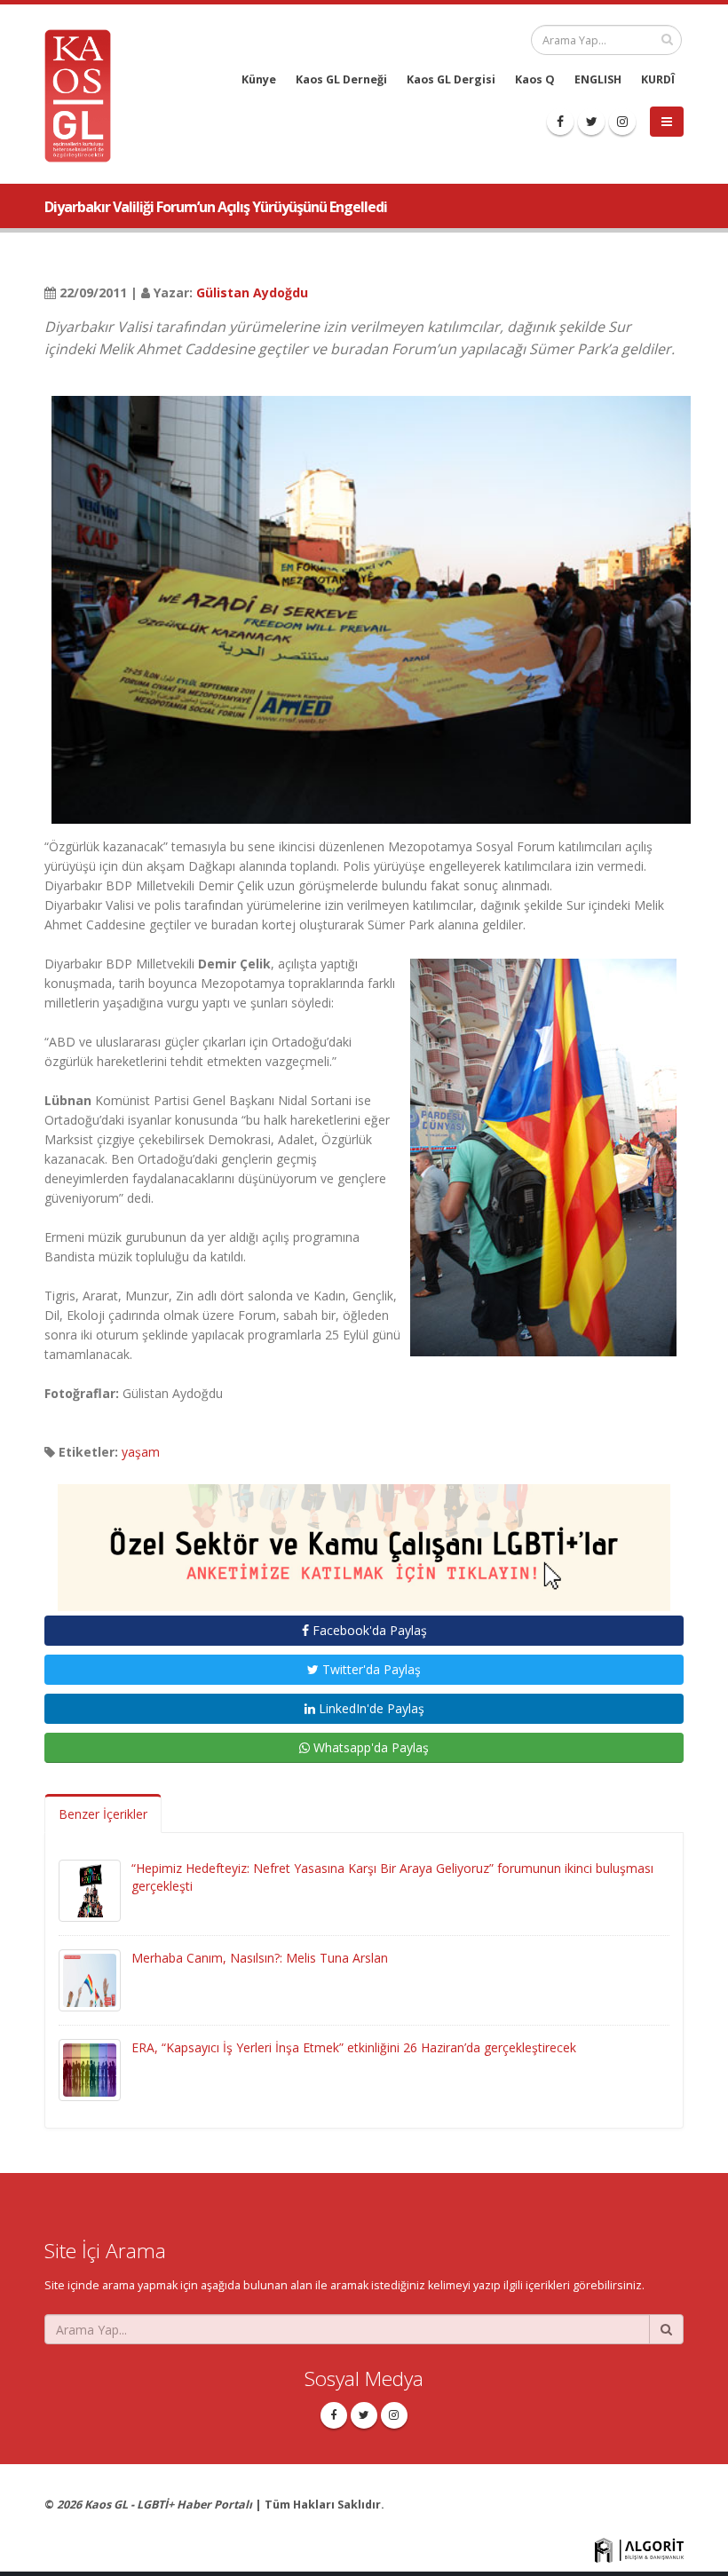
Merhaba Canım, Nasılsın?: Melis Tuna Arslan (260, 1958)
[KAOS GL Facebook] (560, 122)
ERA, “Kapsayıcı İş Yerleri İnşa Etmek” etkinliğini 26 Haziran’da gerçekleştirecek (354, 2047)
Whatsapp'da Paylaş (369, 1747)
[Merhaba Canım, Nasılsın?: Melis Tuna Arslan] (90, 1979)
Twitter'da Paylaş (370, 1669)
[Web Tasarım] (639, 2550)
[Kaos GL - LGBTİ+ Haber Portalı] (84, 95)
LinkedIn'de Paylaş (370, 1708)
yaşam (141, 1452)
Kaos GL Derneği (341, 79)
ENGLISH (598, 79)
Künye (259, 79)
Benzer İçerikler (103, 1814)
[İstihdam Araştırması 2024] (364, 1540)
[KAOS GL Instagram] (622, 122)
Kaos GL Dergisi (451, 79)
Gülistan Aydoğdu (252, 292)
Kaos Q (535, 79)
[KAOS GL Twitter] (591, 122)
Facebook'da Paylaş (368, 1630)
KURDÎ (658, 79)
